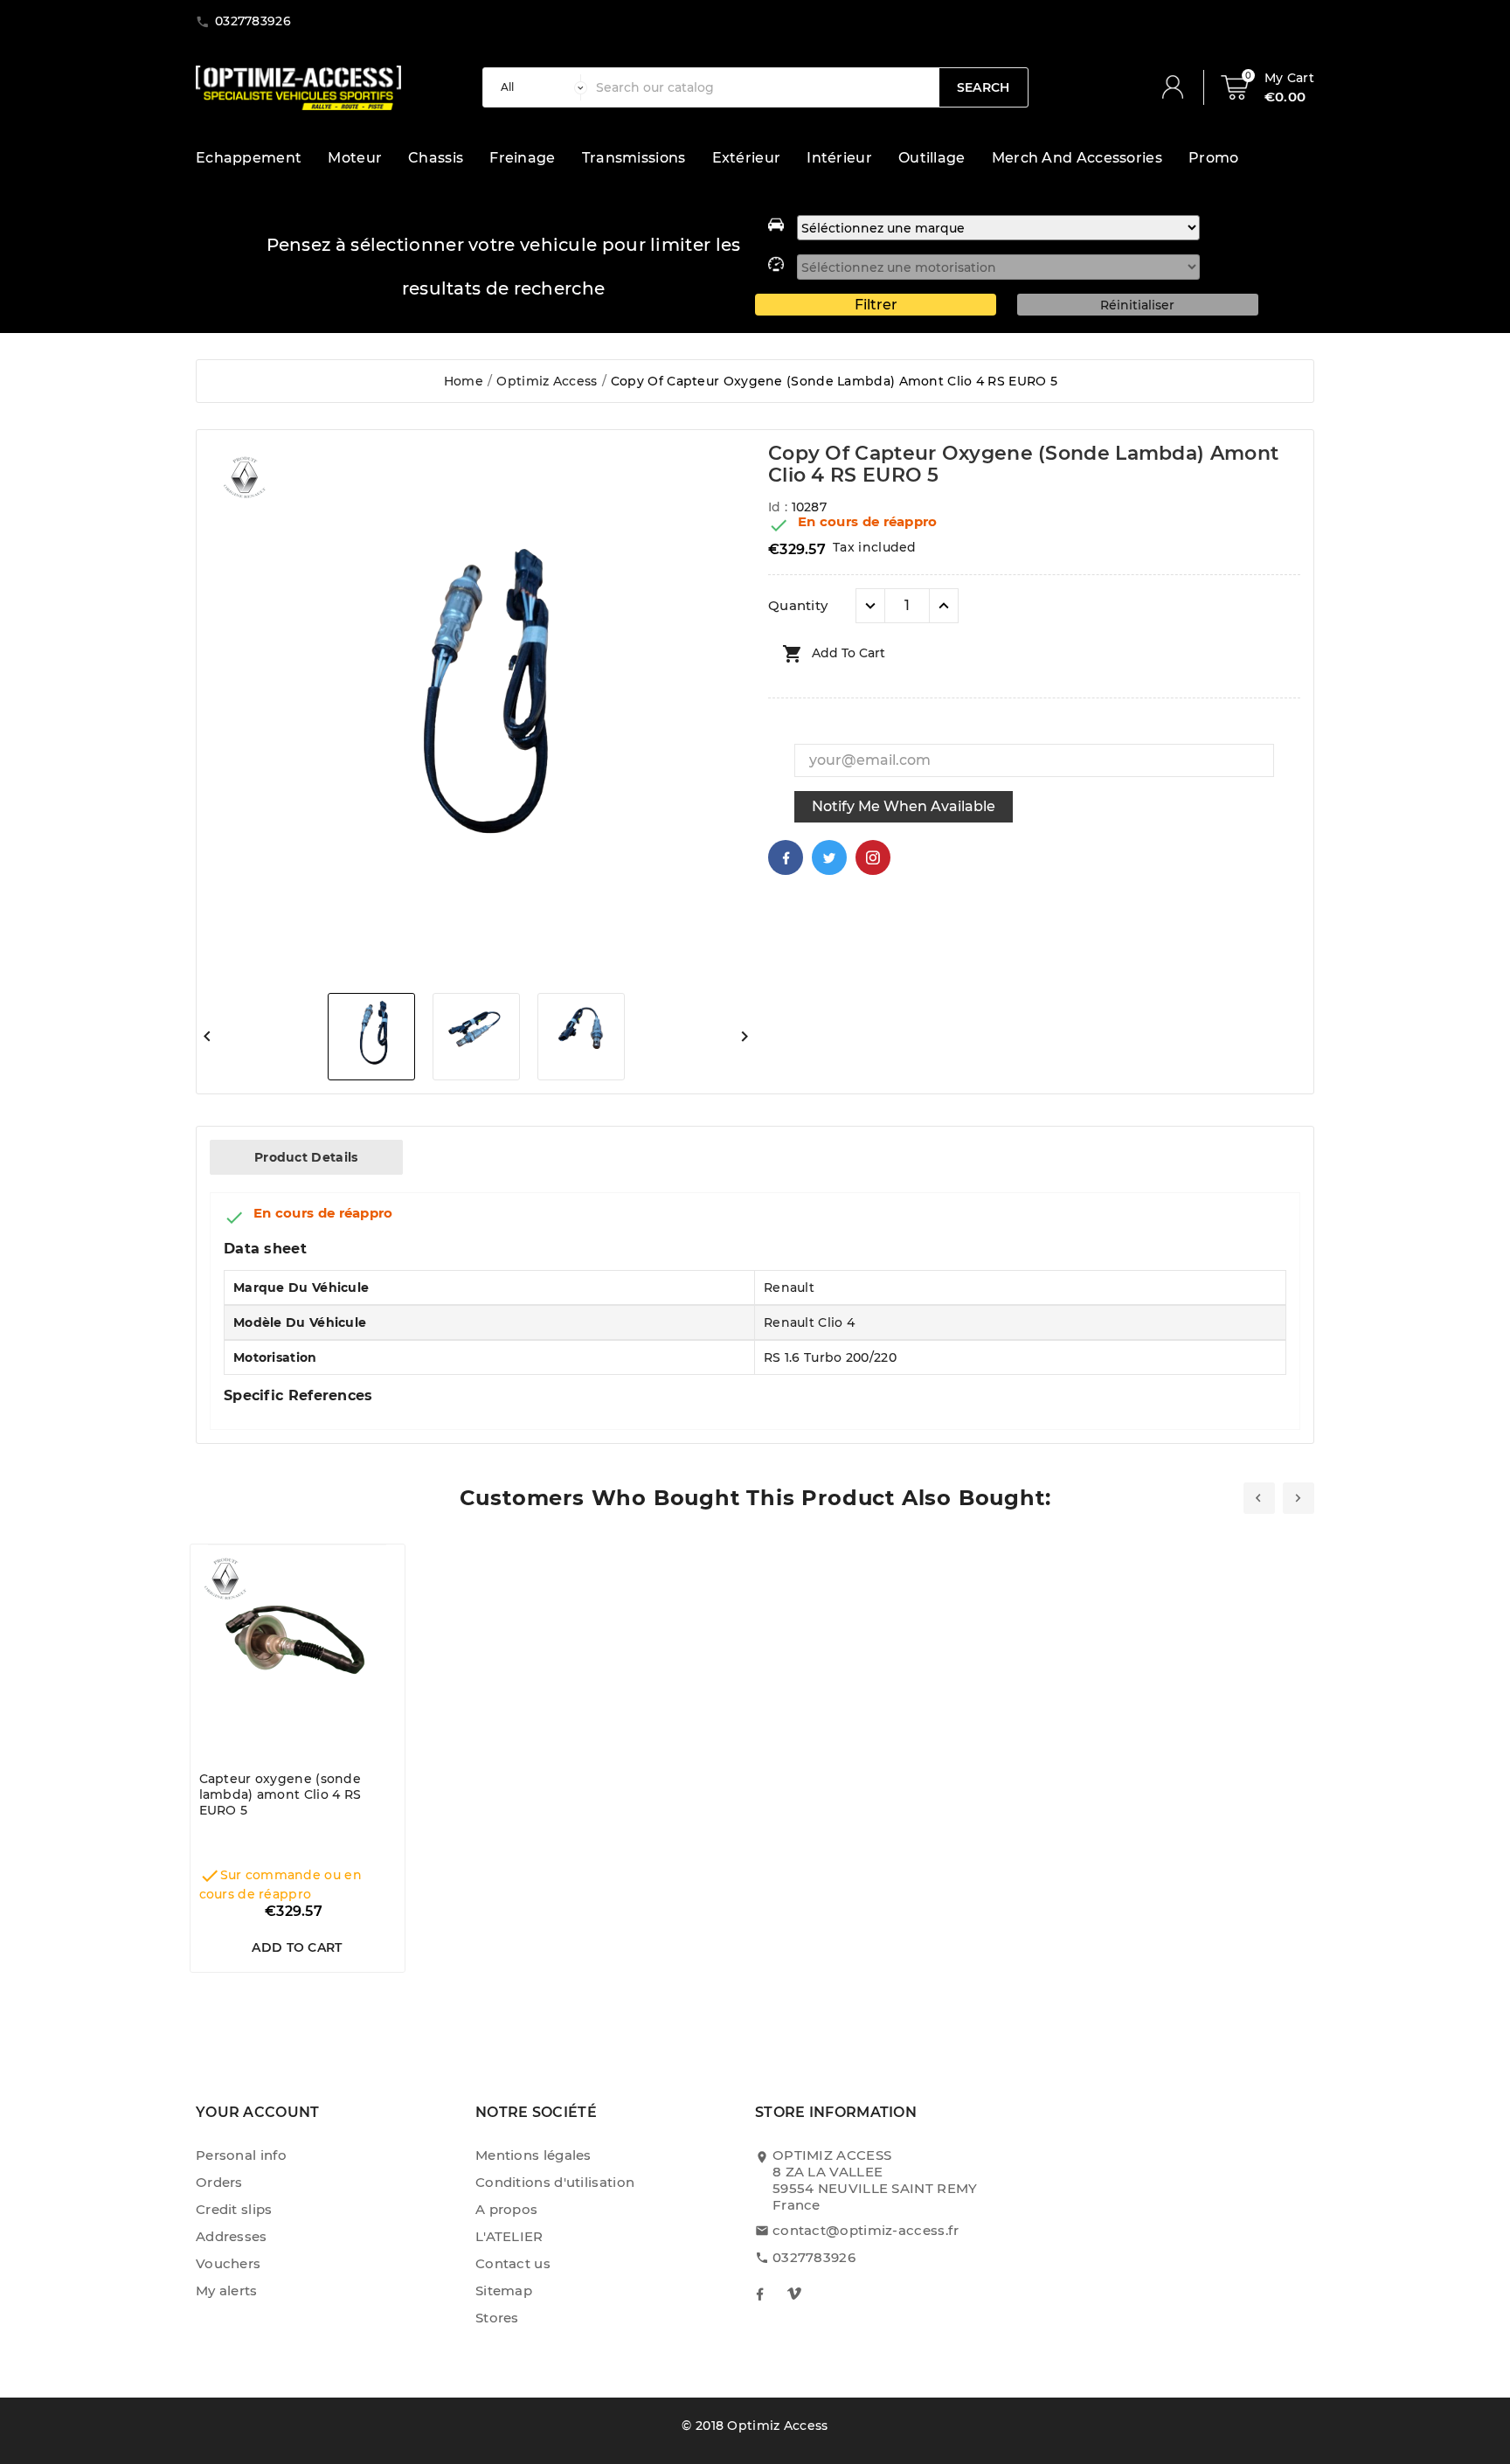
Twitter (829, 857)
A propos (506, 2209)
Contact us (513, 2263)
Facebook (786, 857)
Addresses (232, 2236)
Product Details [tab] (306, 1157)
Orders (219, 2182)
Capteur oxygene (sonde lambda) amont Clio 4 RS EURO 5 (281, 1794)
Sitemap (504, 2290)
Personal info (241, 2155)
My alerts (227, 2290)
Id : (780, 507)
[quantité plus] (944, 606)
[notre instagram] (794, 2294)
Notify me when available (904, 806)
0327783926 (814, 2257)
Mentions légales (533, 2155)
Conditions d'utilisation (555, 2182)
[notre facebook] (759, 2294)
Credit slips (234, 2209)
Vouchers (228, 2263)
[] (1180, 87)
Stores (497, 2318)
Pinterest (873, 857)
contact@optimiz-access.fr (866, 2230)
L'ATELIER (509, 2236)
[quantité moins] (870, 606)
